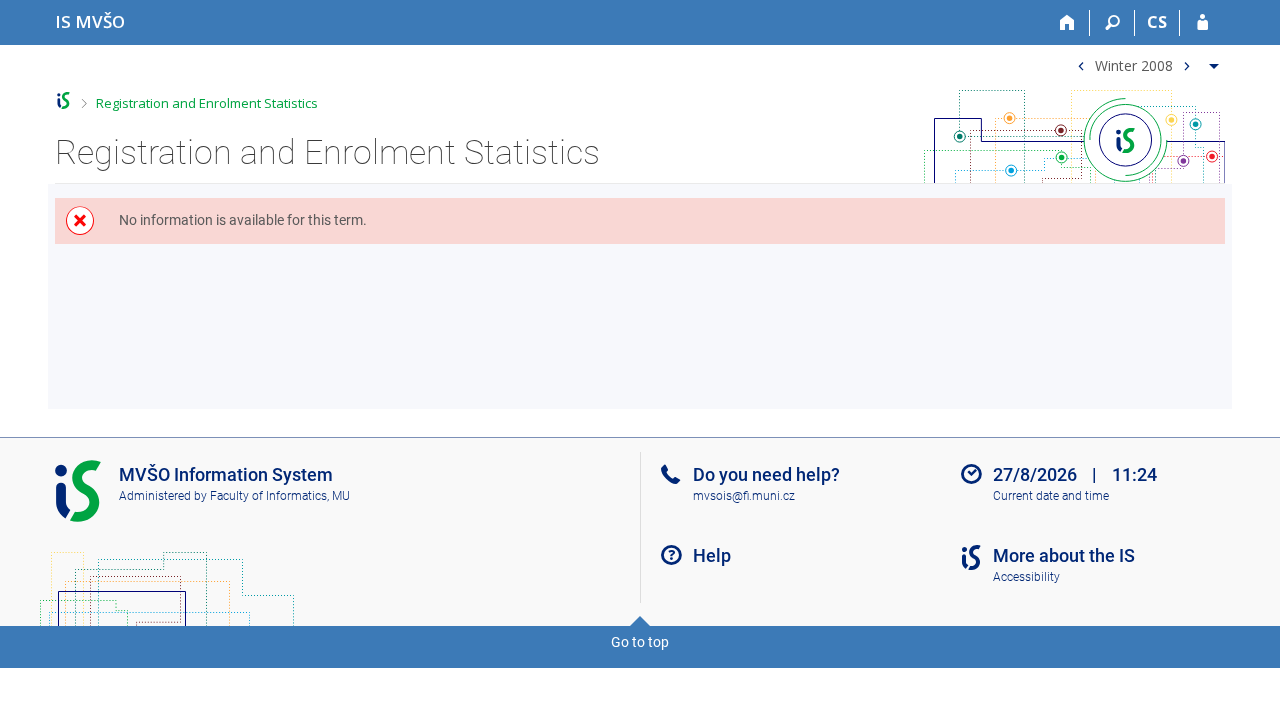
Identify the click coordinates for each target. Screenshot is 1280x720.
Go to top (640, 642)
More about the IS (1064, 555)
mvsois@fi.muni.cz (744, 496)
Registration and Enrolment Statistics (207, 103)
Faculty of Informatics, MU (280, 496)
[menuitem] (1145, 61)
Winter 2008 (1134, 64)
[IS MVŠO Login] (1202, 23)
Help (712, 555)
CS (1157, 22)
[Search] (1112, 23)
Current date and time (1051, 496)
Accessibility (1026, 577)
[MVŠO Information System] (63, 100)
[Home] (1067, 23)
